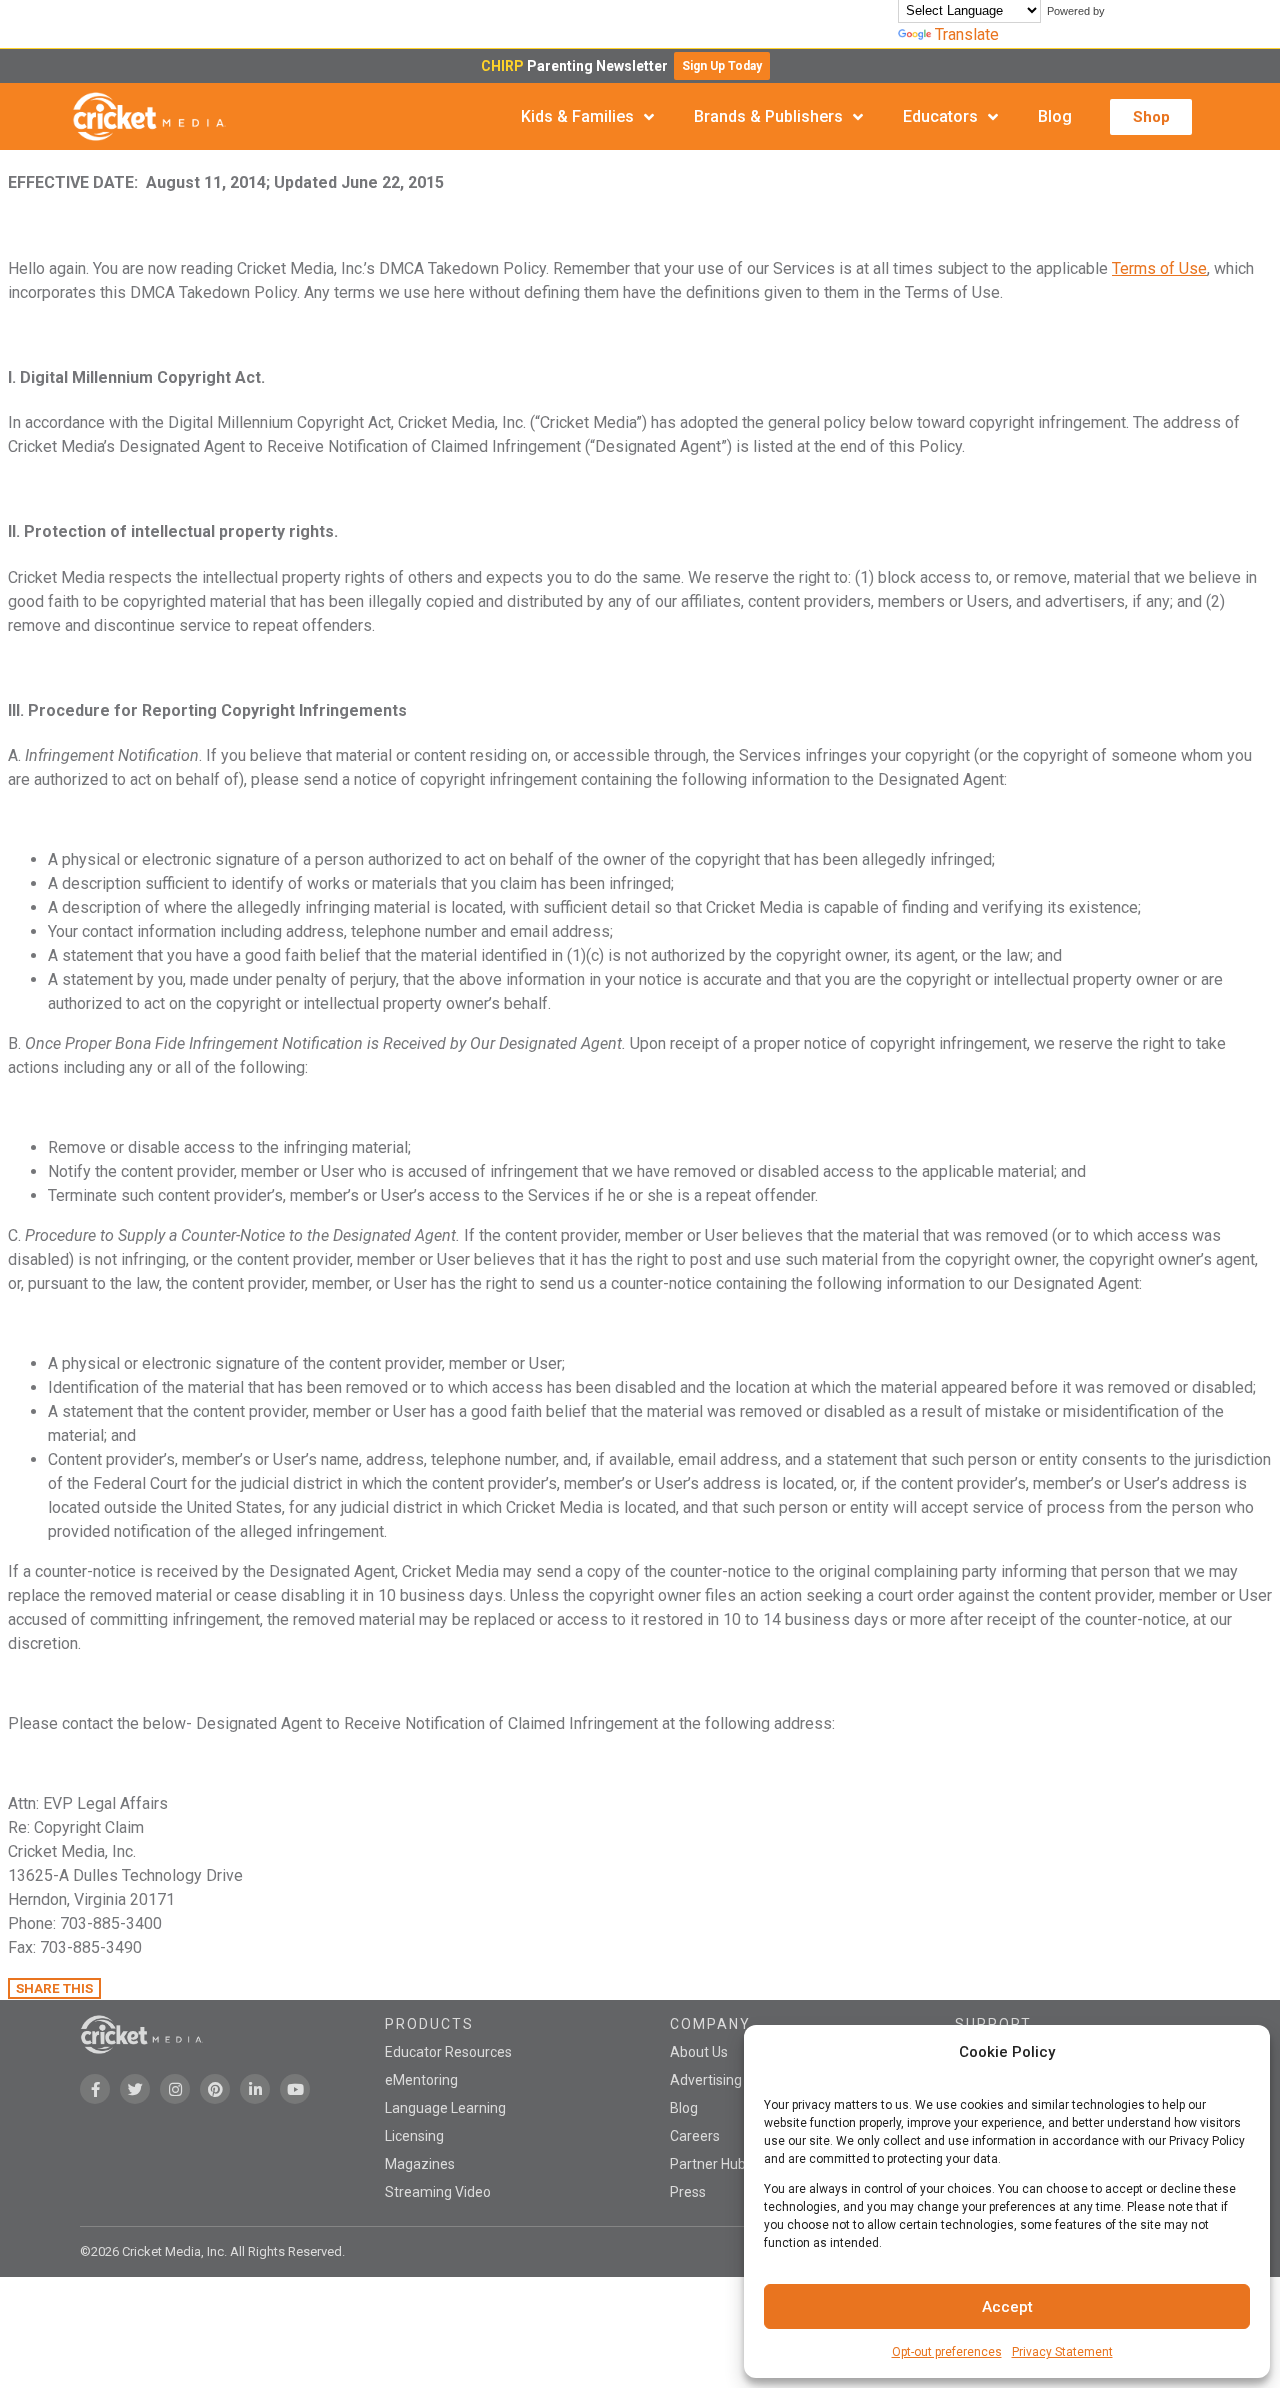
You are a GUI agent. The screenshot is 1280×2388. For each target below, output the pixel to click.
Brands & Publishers (768, 116)
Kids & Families (577, 116)
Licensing (414, 2136)
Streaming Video (438, 2192)
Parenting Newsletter (577, 66)
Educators (940, 116)
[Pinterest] (215, 2089)
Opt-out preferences (947, 2352)
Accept (1007, 2307)
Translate (967, 34)
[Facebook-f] (95, 2089)
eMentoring (421, 2080)
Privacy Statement (1062, 2352)
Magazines (420, 2164)
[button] (722, 66)
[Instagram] (175, 2089)
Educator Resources (448, 2052)
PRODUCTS (429, 2024)
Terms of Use (1159, 268)
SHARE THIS (54, 1988)
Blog (1055, 116)
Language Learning (445, 2108)
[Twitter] (135, 2089)
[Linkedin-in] (255, 2089)
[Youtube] (295, 2089)
